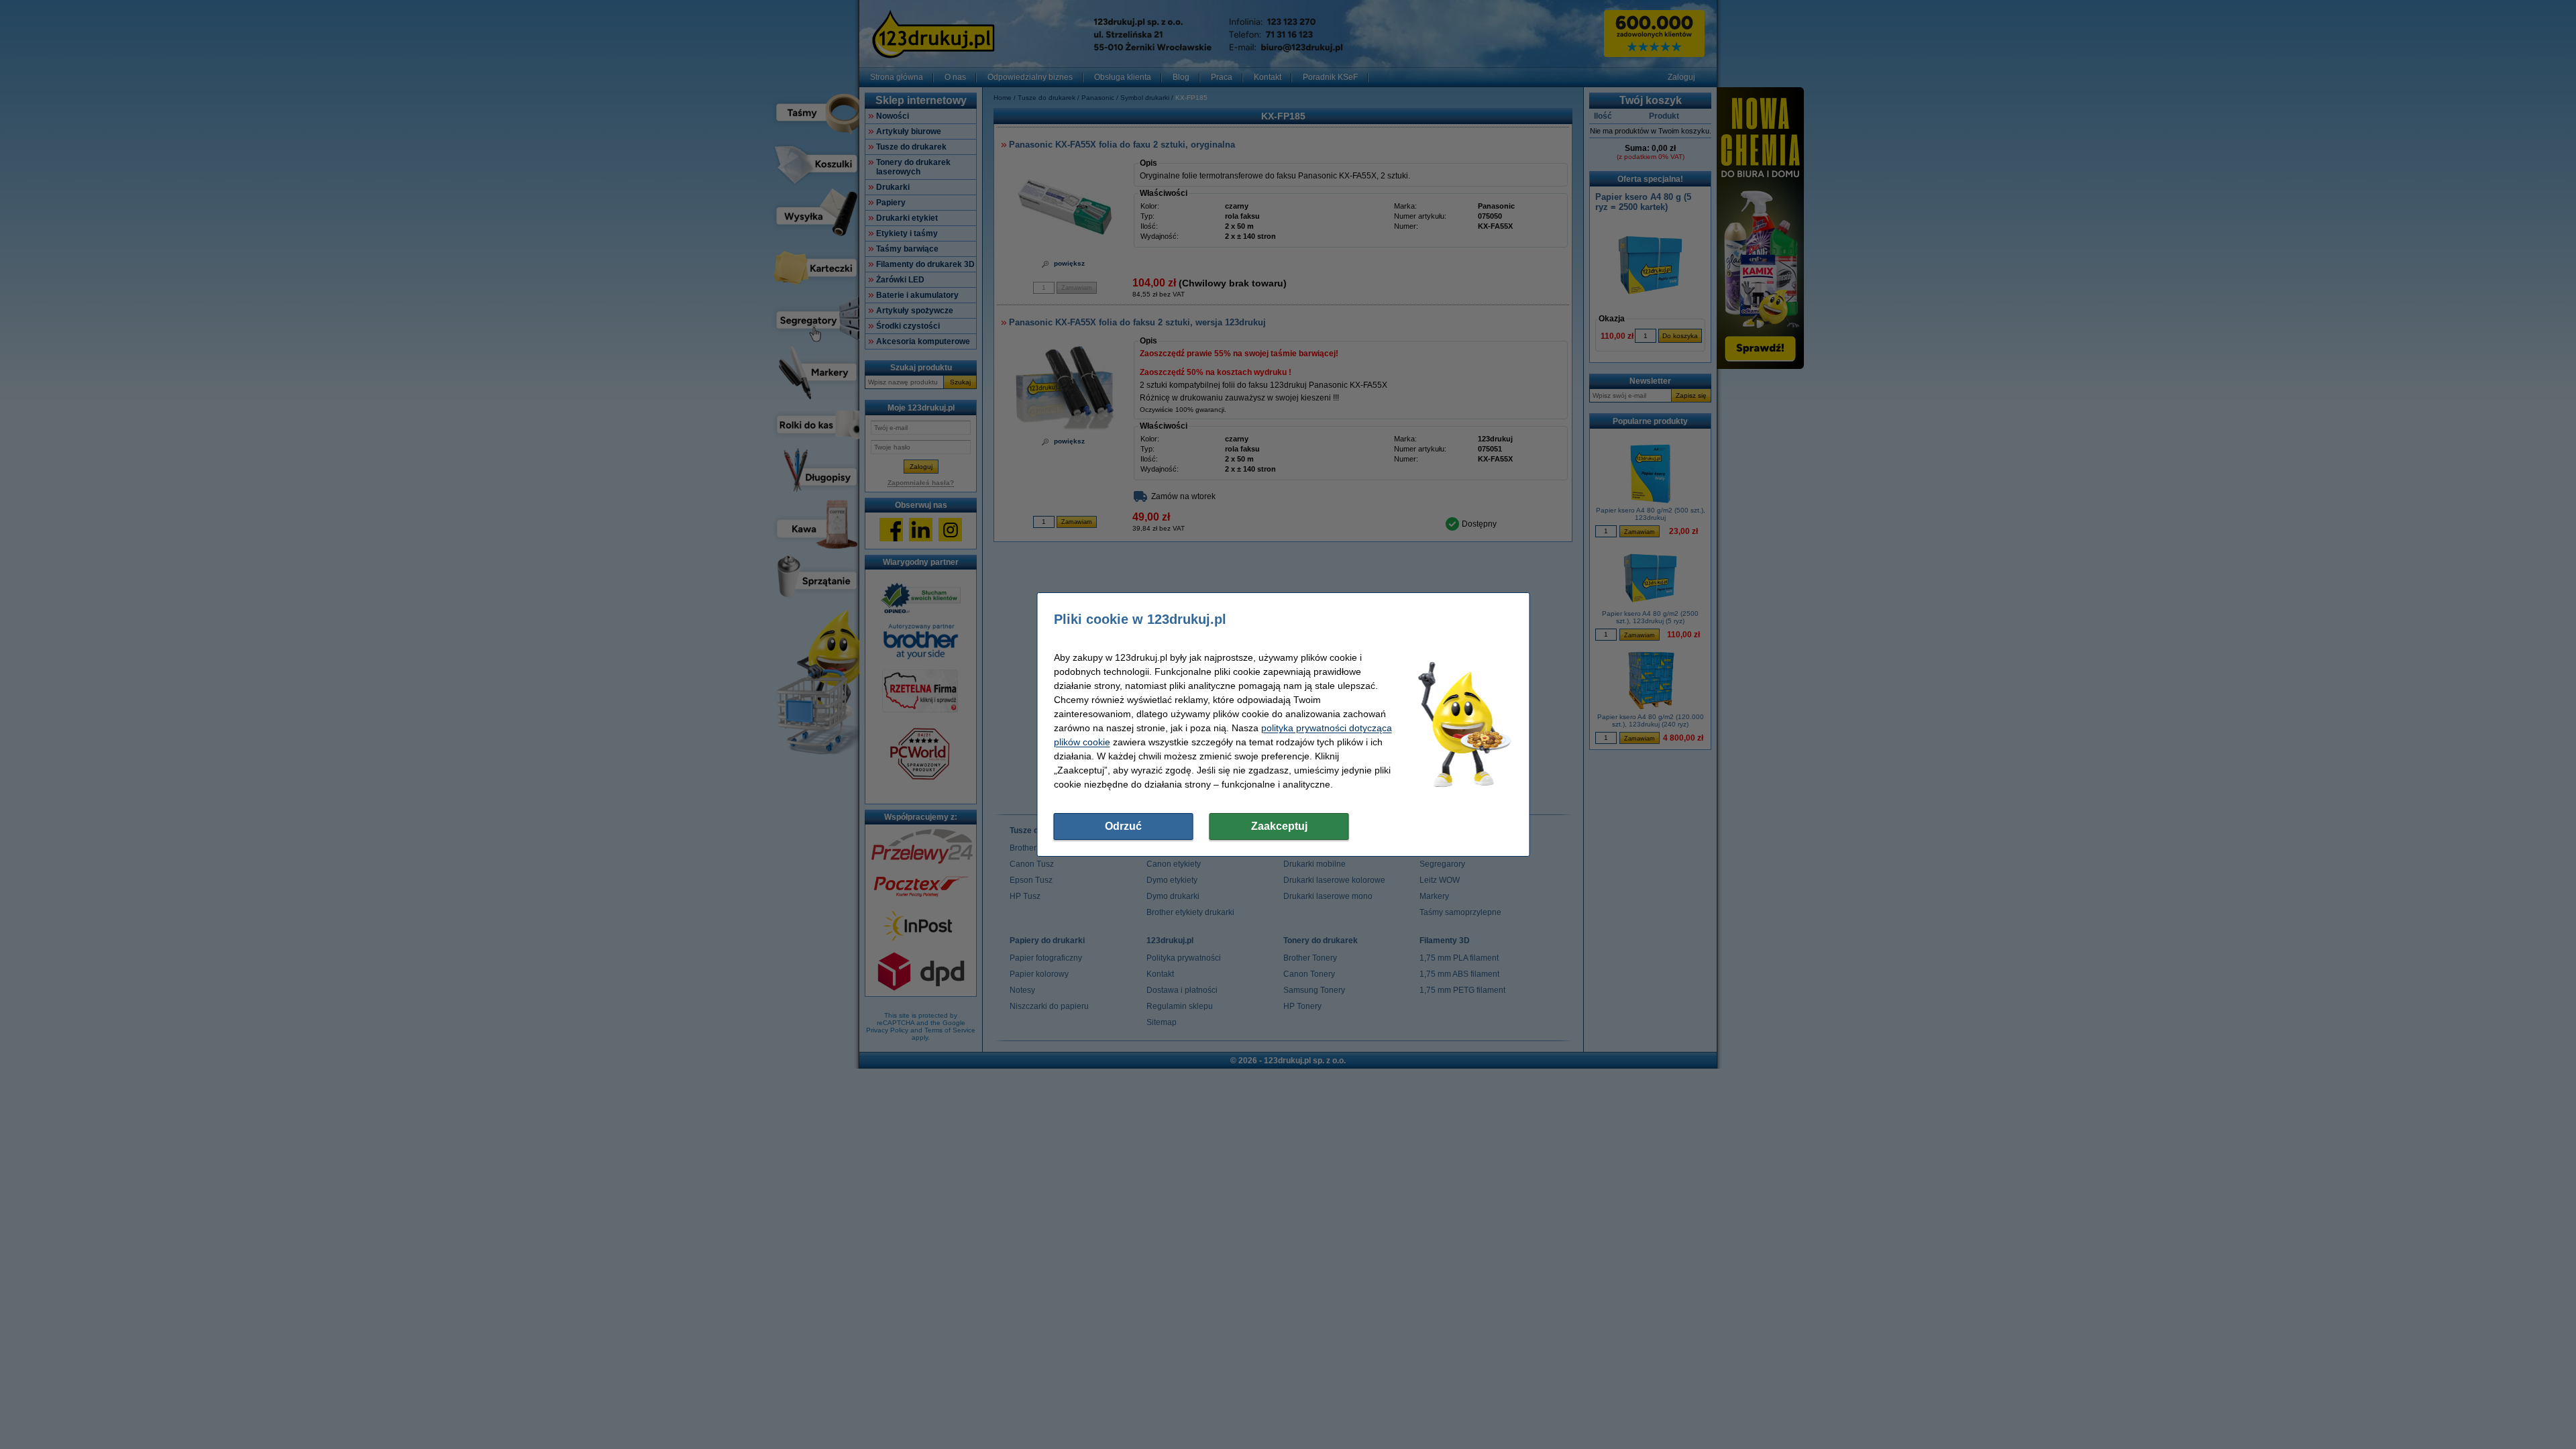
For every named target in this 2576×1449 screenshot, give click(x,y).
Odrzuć (1123, 826)
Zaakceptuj (1279, 826)
